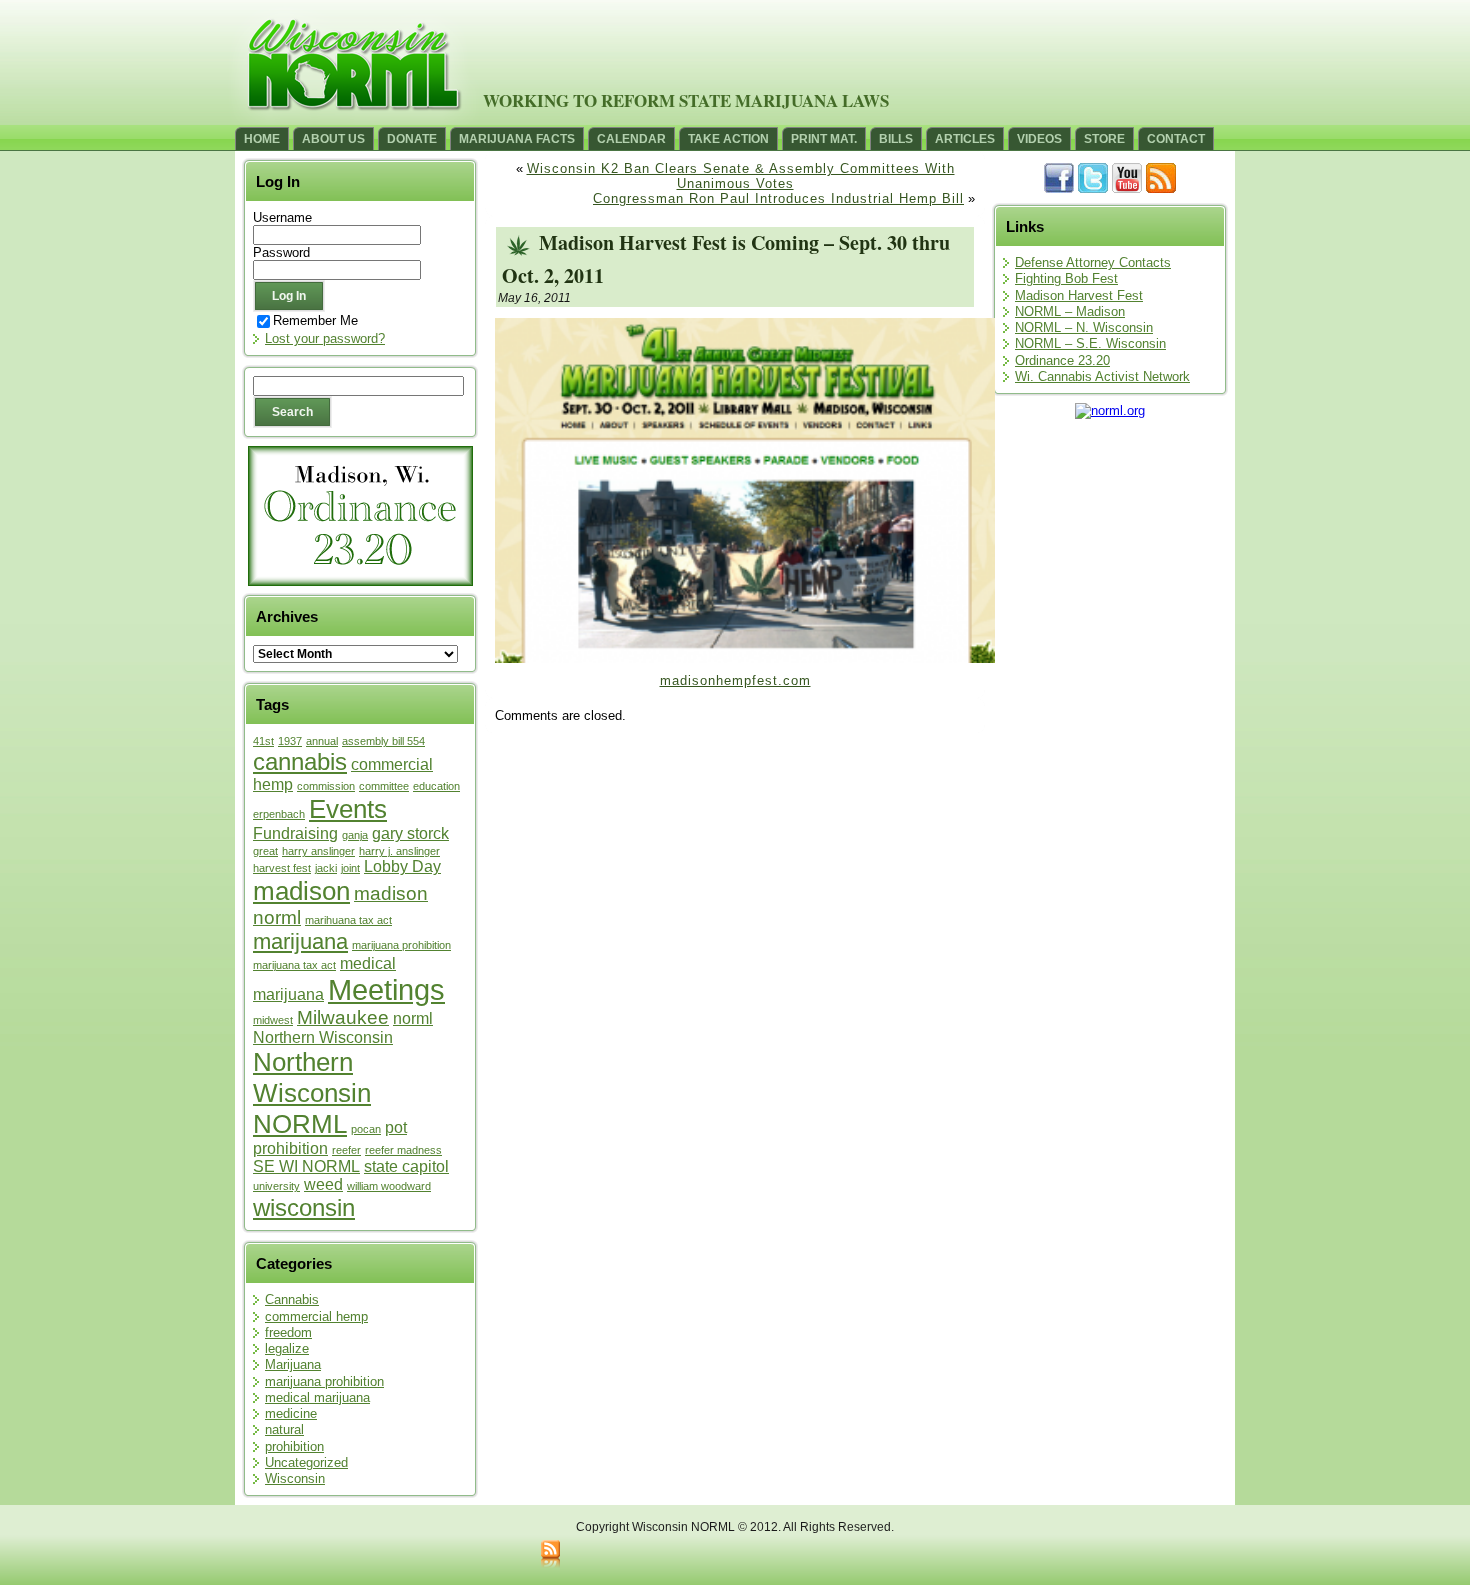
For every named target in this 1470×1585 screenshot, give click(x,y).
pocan (366, 1129)
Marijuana (293, 1364)
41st (263, 741)
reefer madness (403, 1150)
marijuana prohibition (401, 945)
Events (348, 809)
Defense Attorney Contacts (1093, 262)
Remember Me (315, 320)
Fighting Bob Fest (1066, 278)
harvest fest (282, 868)
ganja (355, 835)
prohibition (290, 1148)
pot (396, 1127)
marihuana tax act (348, 920)
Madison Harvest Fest (1079, 295)
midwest (273, 1020)
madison (301, 891)
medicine (291, 1413)
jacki (326, 868)
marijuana (300, 941)
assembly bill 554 (383, 741)
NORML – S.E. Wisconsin (1090, 343)
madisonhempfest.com (735, 680)
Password (281, 252)
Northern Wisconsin (323, 1037)
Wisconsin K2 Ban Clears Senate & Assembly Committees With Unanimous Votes (741, 176)
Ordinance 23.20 (1062, 360)
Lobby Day (402, 866)
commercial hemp (316, 1316)
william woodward (389, 1186)
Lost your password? (325, 338)
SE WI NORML (306, 1166)
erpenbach (279, 814)
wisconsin (304, 1207)
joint (350, 868)
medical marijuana (317, 1397)
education (436, 786)
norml (413, 1018)
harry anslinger (318, 851)
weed (323, 1184)
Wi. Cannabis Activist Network (1102, 376)
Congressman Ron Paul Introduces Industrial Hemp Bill (778, 198)
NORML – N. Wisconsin (1084, 327)
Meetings (386, 989)
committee (384, 786)
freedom (288, 1332)
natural (284, 1429)
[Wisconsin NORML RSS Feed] (550, 1555)
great (265, 851)
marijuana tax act (294, 965)
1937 (290, 741)
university (276, 1186)
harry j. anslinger (399, 851)
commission (326, 786)
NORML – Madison (1070, 311)
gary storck (410, 833)
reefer (346, 1150)
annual (322, 741)
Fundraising (295, 833)
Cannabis (292, 1299)
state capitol (406, 1166)
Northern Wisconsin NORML (312, 1093)
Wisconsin (295, 1478)
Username (282, 217)
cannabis (300, 761)
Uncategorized (306, 1462)
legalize (287, 1348)
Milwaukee (343, 1017)
